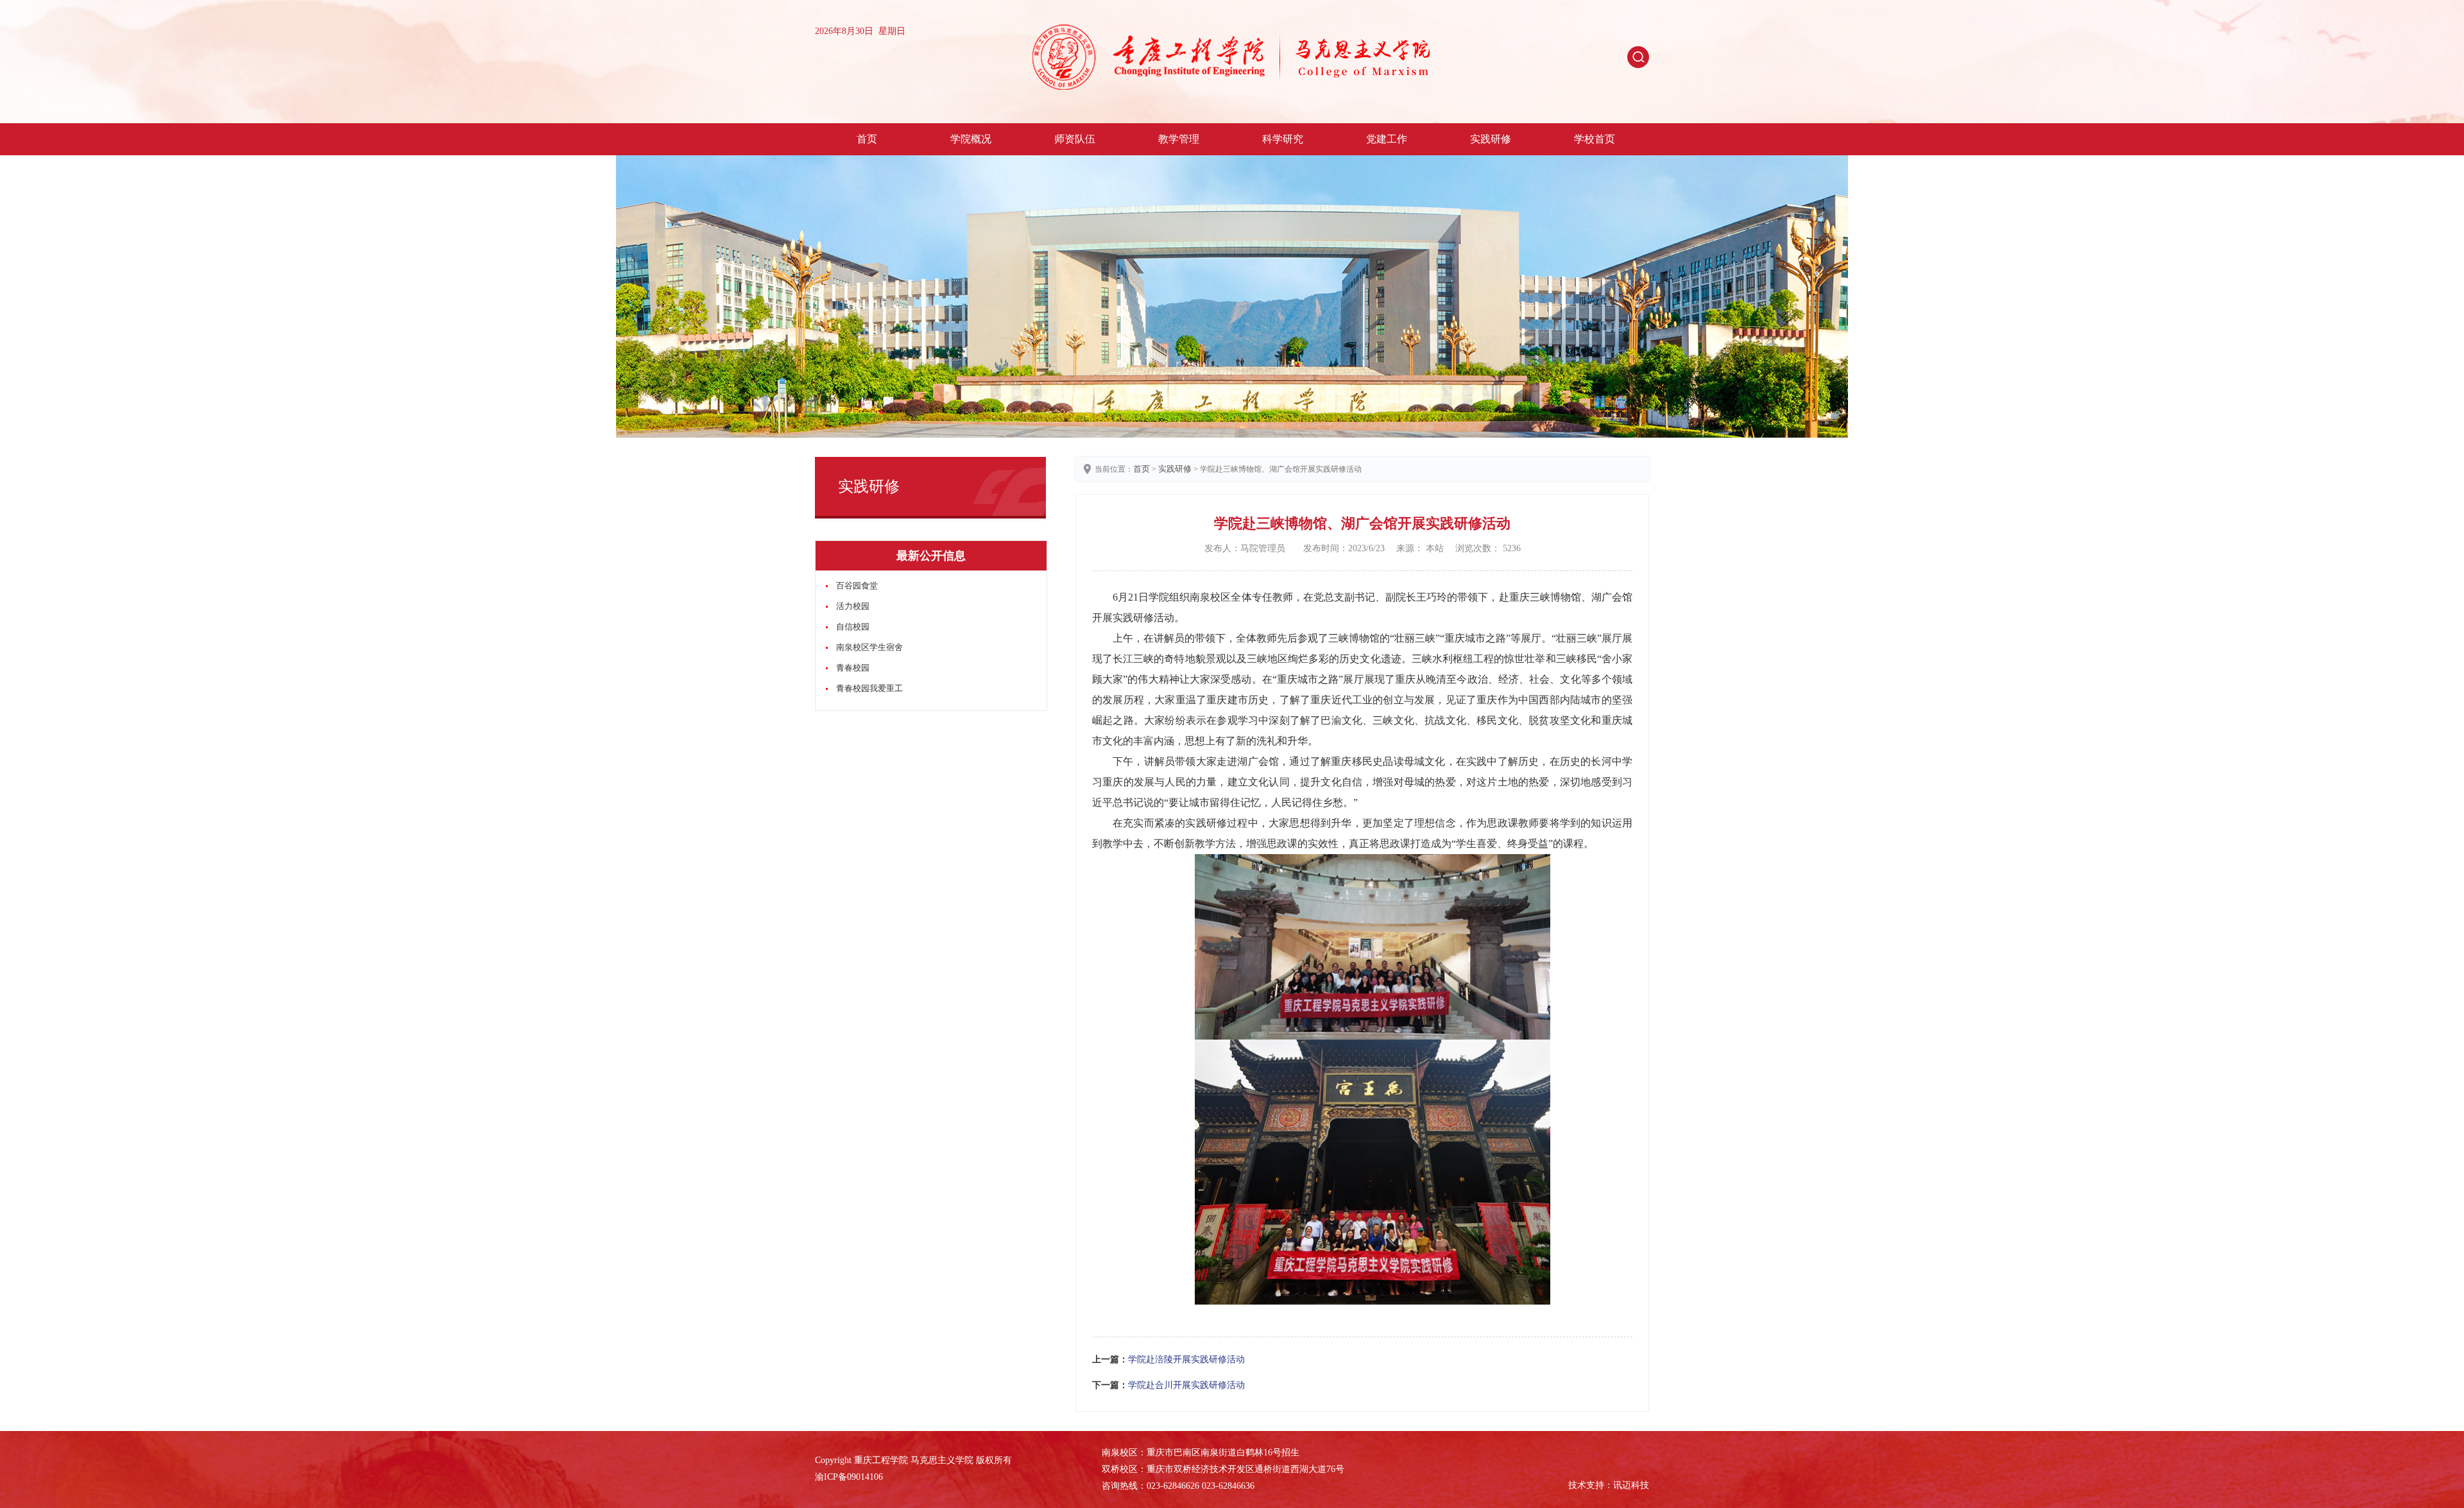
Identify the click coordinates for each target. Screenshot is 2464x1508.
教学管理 (1179, 139)
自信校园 (853, 627)
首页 (867, 139)
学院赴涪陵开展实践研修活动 (1186, 1359)
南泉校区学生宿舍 (869, 647)
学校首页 (1595, 139)
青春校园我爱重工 (869, 688)
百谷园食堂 (857, 586)
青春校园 (853, 668)
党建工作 (1387, 139)
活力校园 (853, 606)
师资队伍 (1075, 139)
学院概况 (971, 139)
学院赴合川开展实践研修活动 (1186, 1385)
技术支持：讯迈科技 (1609, 1485)
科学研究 (1283, 139)
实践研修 (1491, 139)
